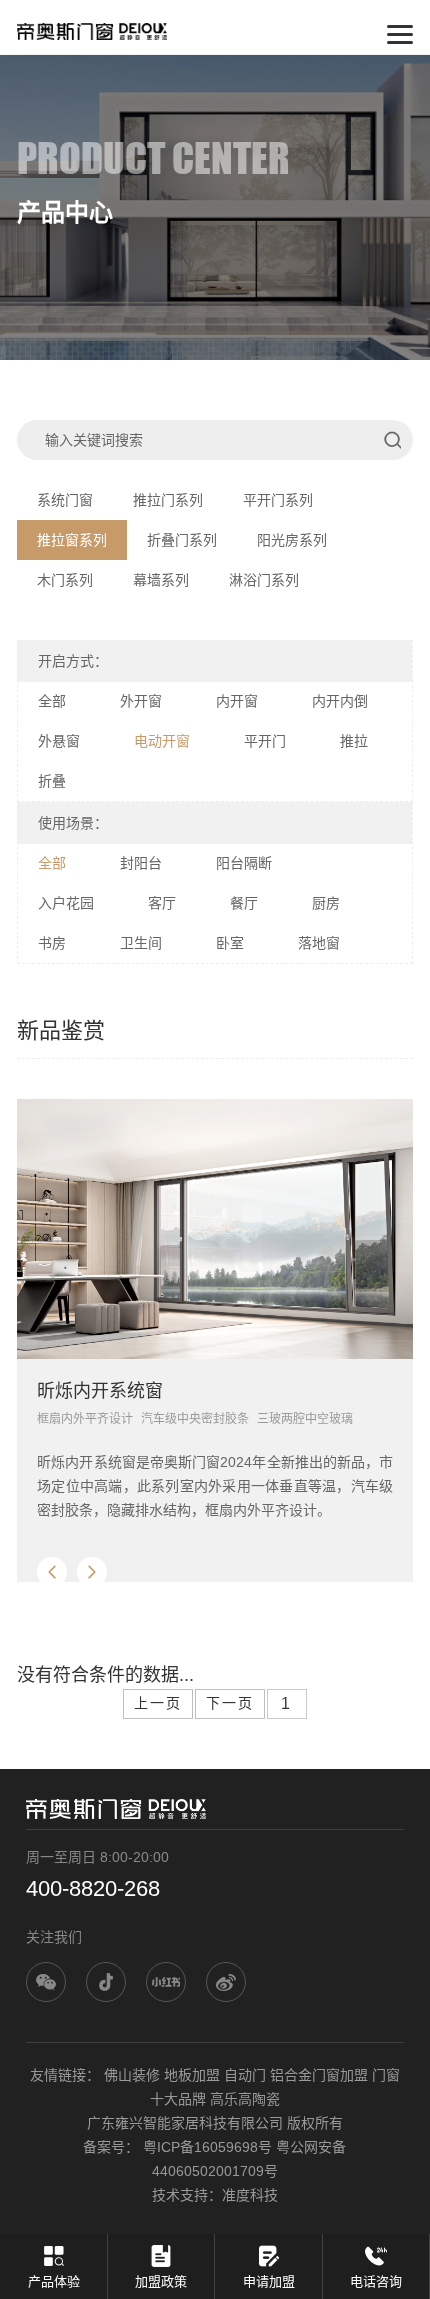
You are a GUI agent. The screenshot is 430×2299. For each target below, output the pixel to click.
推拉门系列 (168, 500)
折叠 (52, 781)
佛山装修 (132, 2075)
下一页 (230, 1703)
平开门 (265, 741)
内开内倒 (340, 701)
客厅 (162, 903)
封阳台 (141, 863)
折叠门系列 (182, 540)
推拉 (354, 741)
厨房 (326, 903)
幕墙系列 (161, 580)
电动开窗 (162, 741)
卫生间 (141, 943)
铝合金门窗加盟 (319, 2075)
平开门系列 (278, 500)
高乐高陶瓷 (245, 2099)
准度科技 (250, 2195)
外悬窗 (59, 741)
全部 (52, 701)
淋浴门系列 (264, 580)
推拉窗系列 (72, 540)
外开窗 (141, 701)
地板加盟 (192, 2075)
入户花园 (66, 903)
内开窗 (237, 701)
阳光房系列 (292, 540)
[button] (52, 1572)
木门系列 (65, 580)
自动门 (245, 2075)
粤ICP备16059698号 (207, 2147)
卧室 (230, 943)
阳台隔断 (244, 863)
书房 (52, 943)
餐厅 (244, 903)
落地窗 (319, 943)
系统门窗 (65, 500)
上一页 (158, 1703)
